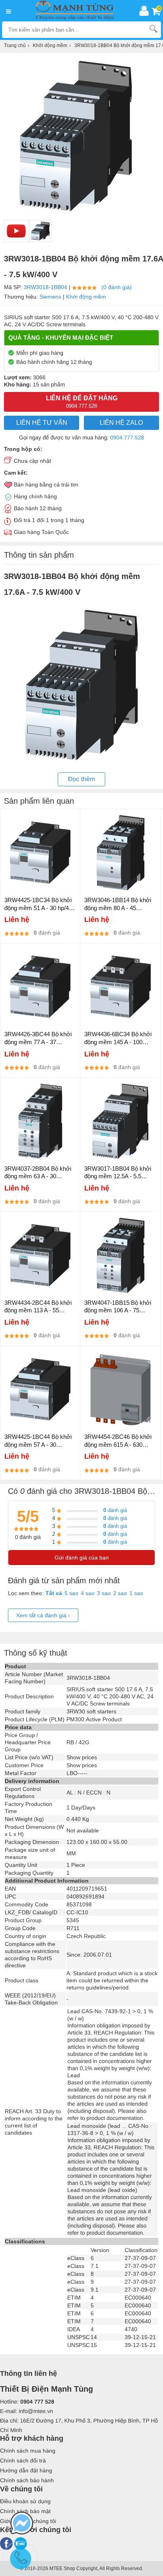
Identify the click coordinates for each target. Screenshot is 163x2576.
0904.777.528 (127, 437)
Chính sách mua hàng (28, 2451)
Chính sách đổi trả (23, 2461)
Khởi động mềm (86, 297)
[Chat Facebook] (22, 2524)
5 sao (71, 1593)
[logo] (77, 11)
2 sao (120, 1593)
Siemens (50, 297)
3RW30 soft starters (91, 1711)
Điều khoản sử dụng (25, 2501)
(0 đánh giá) (117, 287)
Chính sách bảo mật (25, 2511)
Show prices (82, 1757)
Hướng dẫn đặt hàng (26, 2470)
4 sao (88, 1593)
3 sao (104, 1593)
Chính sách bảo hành (27, 2480)
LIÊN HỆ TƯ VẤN (42, 423)
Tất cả (54, 1593)
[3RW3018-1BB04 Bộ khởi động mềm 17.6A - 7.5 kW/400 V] (40, 231)
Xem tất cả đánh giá (43, 1615)
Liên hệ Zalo (121, 423)
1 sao (136, 1593)
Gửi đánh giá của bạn (82, 1558)
